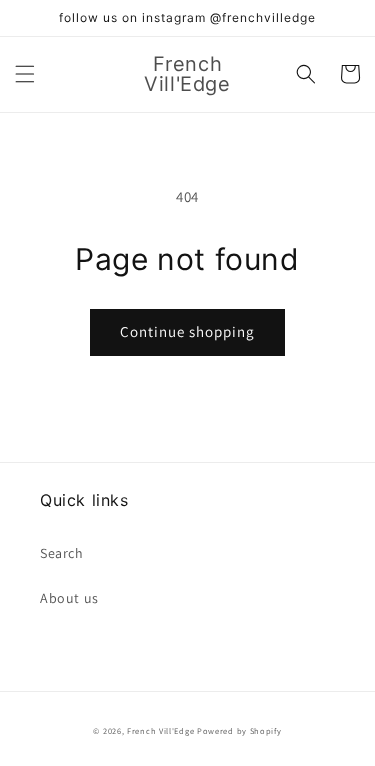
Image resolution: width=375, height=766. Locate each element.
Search (62, 553)
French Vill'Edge (160, 730)
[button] (25, 74)
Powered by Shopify (239, 730)
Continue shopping (187, 331)
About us (69, 598)
